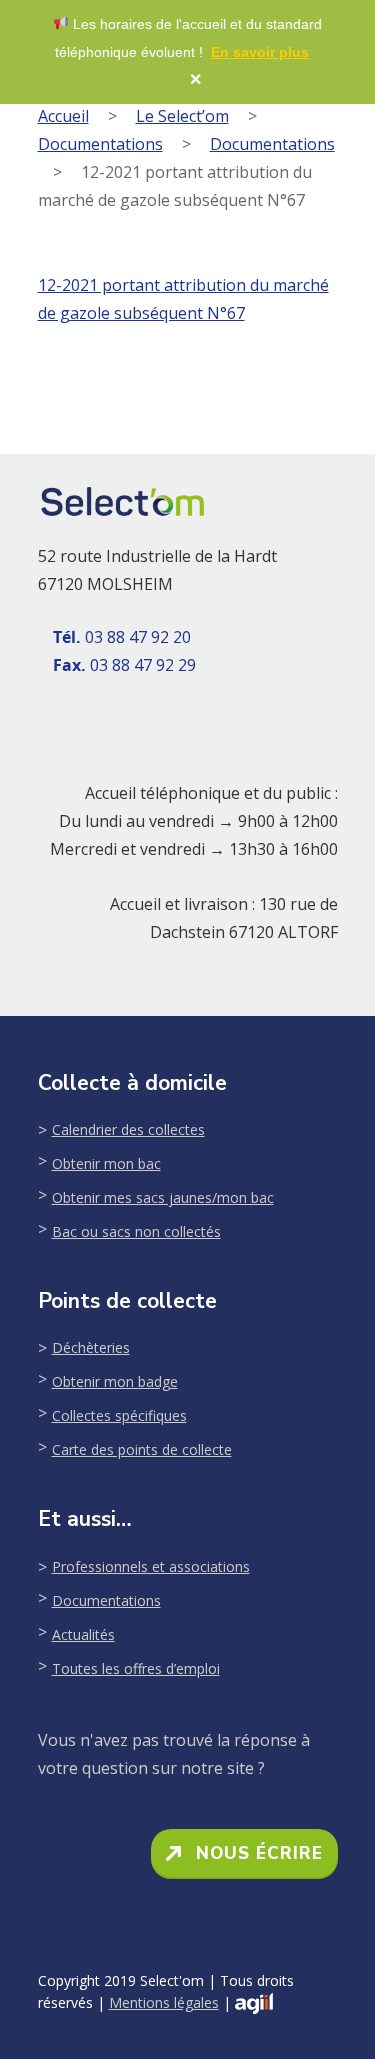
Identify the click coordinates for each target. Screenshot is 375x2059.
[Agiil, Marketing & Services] (254, 2003)
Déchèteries (91, 1347)
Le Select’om (182, 116)
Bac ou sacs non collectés (136, 1231)
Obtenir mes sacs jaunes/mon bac (163, 1197)
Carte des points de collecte (142, 1449)
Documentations (100, 144)
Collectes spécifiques (119, 1415)
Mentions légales (164, 2002)
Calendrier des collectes (128, 1129)
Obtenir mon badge (115, 1381)
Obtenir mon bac (106, 1163)
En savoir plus (260, 52)
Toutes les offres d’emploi (136, 1668)
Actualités (83, 1634)
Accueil (63, 116)
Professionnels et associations (151, 1566)
